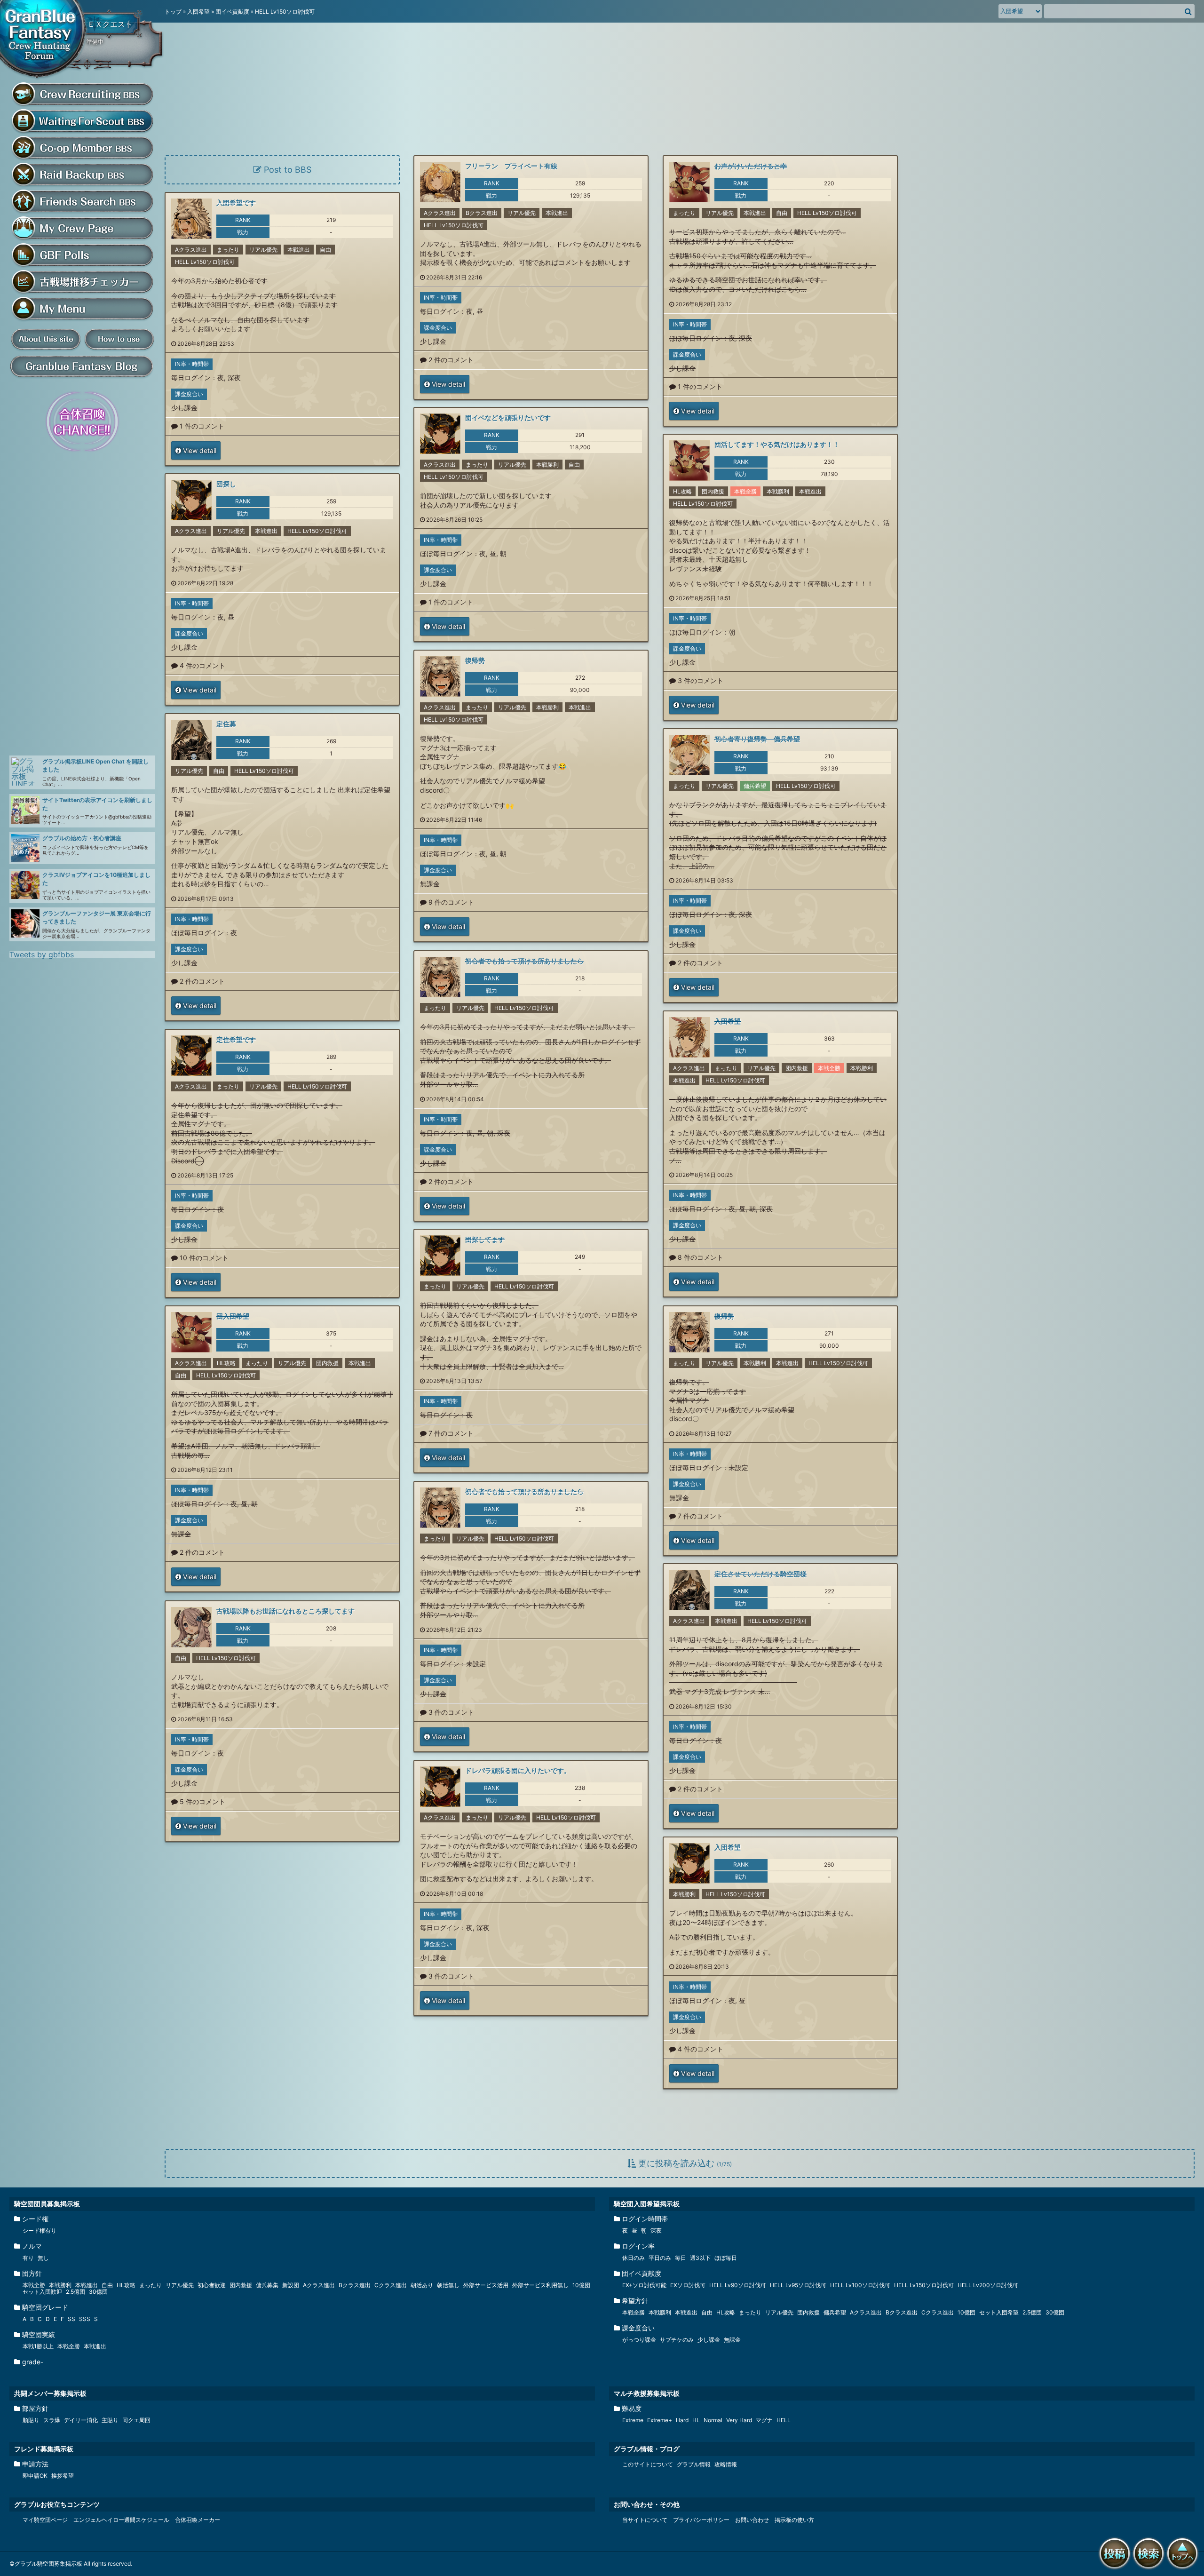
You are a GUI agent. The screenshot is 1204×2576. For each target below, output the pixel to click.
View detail (448, 384)
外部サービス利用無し (540, 2285)
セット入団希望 (999, 2312)
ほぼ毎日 (726, 2258)
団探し (226, 484)
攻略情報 (726, 2464)
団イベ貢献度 (232, 12)
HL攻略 (682, 491)
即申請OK (35, 2476)
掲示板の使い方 (794, 2520)
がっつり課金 (639, 2340)
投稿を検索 (1150, 2570)
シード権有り (40, 2230)
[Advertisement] (80, 604)
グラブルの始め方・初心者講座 (82, 838)
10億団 (581, 2285)
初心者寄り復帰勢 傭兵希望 (757, 739)
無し (43, 2258)
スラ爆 (52, 2420)
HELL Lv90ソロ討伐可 (738, 2285)
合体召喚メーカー (198, 2520)
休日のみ (634, 2258)
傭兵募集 (267, 2285)
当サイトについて (645, 2520)
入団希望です (236, 203)
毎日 (681, 2258)
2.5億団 (75, 2292)
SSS (85, 2319)
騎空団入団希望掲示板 (647, 2204)
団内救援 (713, 491)
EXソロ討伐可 (688, 2285)
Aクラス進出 (440, 213)
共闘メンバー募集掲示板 (50, 2393)
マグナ (764, 2420)
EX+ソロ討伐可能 (644, 2285)
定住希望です (236, 1039)
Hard (682, 2420)
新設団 (291, 2285)
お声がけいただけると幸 (751, 166)
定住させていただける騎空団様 (760, 1574)
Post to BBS (286, 170)
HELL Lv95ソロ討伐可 (798, 2285)
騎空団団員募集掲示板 (47, 2204)
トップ (173, 12)
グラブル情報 (694, 2464)
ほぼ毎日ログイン (696, 338)
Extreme (633, 2420)
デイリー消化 (81, 2420)
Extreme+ (660, 2420)
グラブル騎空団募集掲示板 (45, 40)
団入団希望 (233, 1316)
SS (71, 2319)
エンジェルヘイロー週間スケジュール (121, 2520)
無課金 (430, 884)
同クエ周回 (136, 2420)
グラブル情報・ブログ (647, 2449)
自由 (782, 213)
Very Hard (739, 2420)
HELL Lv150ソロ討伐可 (454, 225)
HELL (784, 2420)
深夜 (745, 338)
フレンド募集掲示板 (44, 2449)
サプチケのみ (677, 2340)
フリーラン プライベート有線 (511, 166)
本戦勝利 (547, 465)
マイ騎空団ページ (45, 2520)
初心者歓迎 (212, 2285)
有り (28, 2258)
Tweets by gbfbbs (42, 954)
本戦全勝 (745, 491)
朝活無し (448, 2285)
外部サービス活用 (486, 2285)
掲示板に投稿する (1117, 2570)
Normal (713, 2420)
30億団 (98, 2292)
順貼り (31, 2420)
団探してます (485, 1239)
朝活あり (422, 2285)
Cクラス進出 (391, 2285)
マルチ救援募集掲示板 (647, 2393)
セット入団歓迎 (42, 2292)
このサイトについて (648, 2464)
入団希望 (198, 12)
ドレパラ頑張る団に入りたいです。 (518, 1770)
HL (696, 2420)
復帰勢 (475, 660)
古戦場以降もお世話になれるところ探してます (285, 1611)
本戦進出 (557, 213)
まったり (684, 213)
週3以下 (700, 2258)
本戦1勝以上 (38, 2346)
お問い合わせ (752, 2520)
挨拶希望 (63, 2476)
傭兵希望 (755, 786)
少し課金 (433, 341)
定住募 (226, 724)
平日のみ (660, 2258)
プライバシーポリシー (701, 2520)
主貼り (110, 2420)
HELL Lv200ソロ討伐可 (988, 2285)
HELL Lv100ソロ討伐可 (860, 2285)
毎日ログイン (440, 311)
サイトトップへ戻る (1184, 2570)
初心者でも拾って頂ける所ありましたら (524, 961)
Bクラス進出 (482, 213)
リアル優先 (522, 213)
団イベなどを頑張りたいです (508, 417)
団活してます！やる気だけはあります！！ (777, 444)
